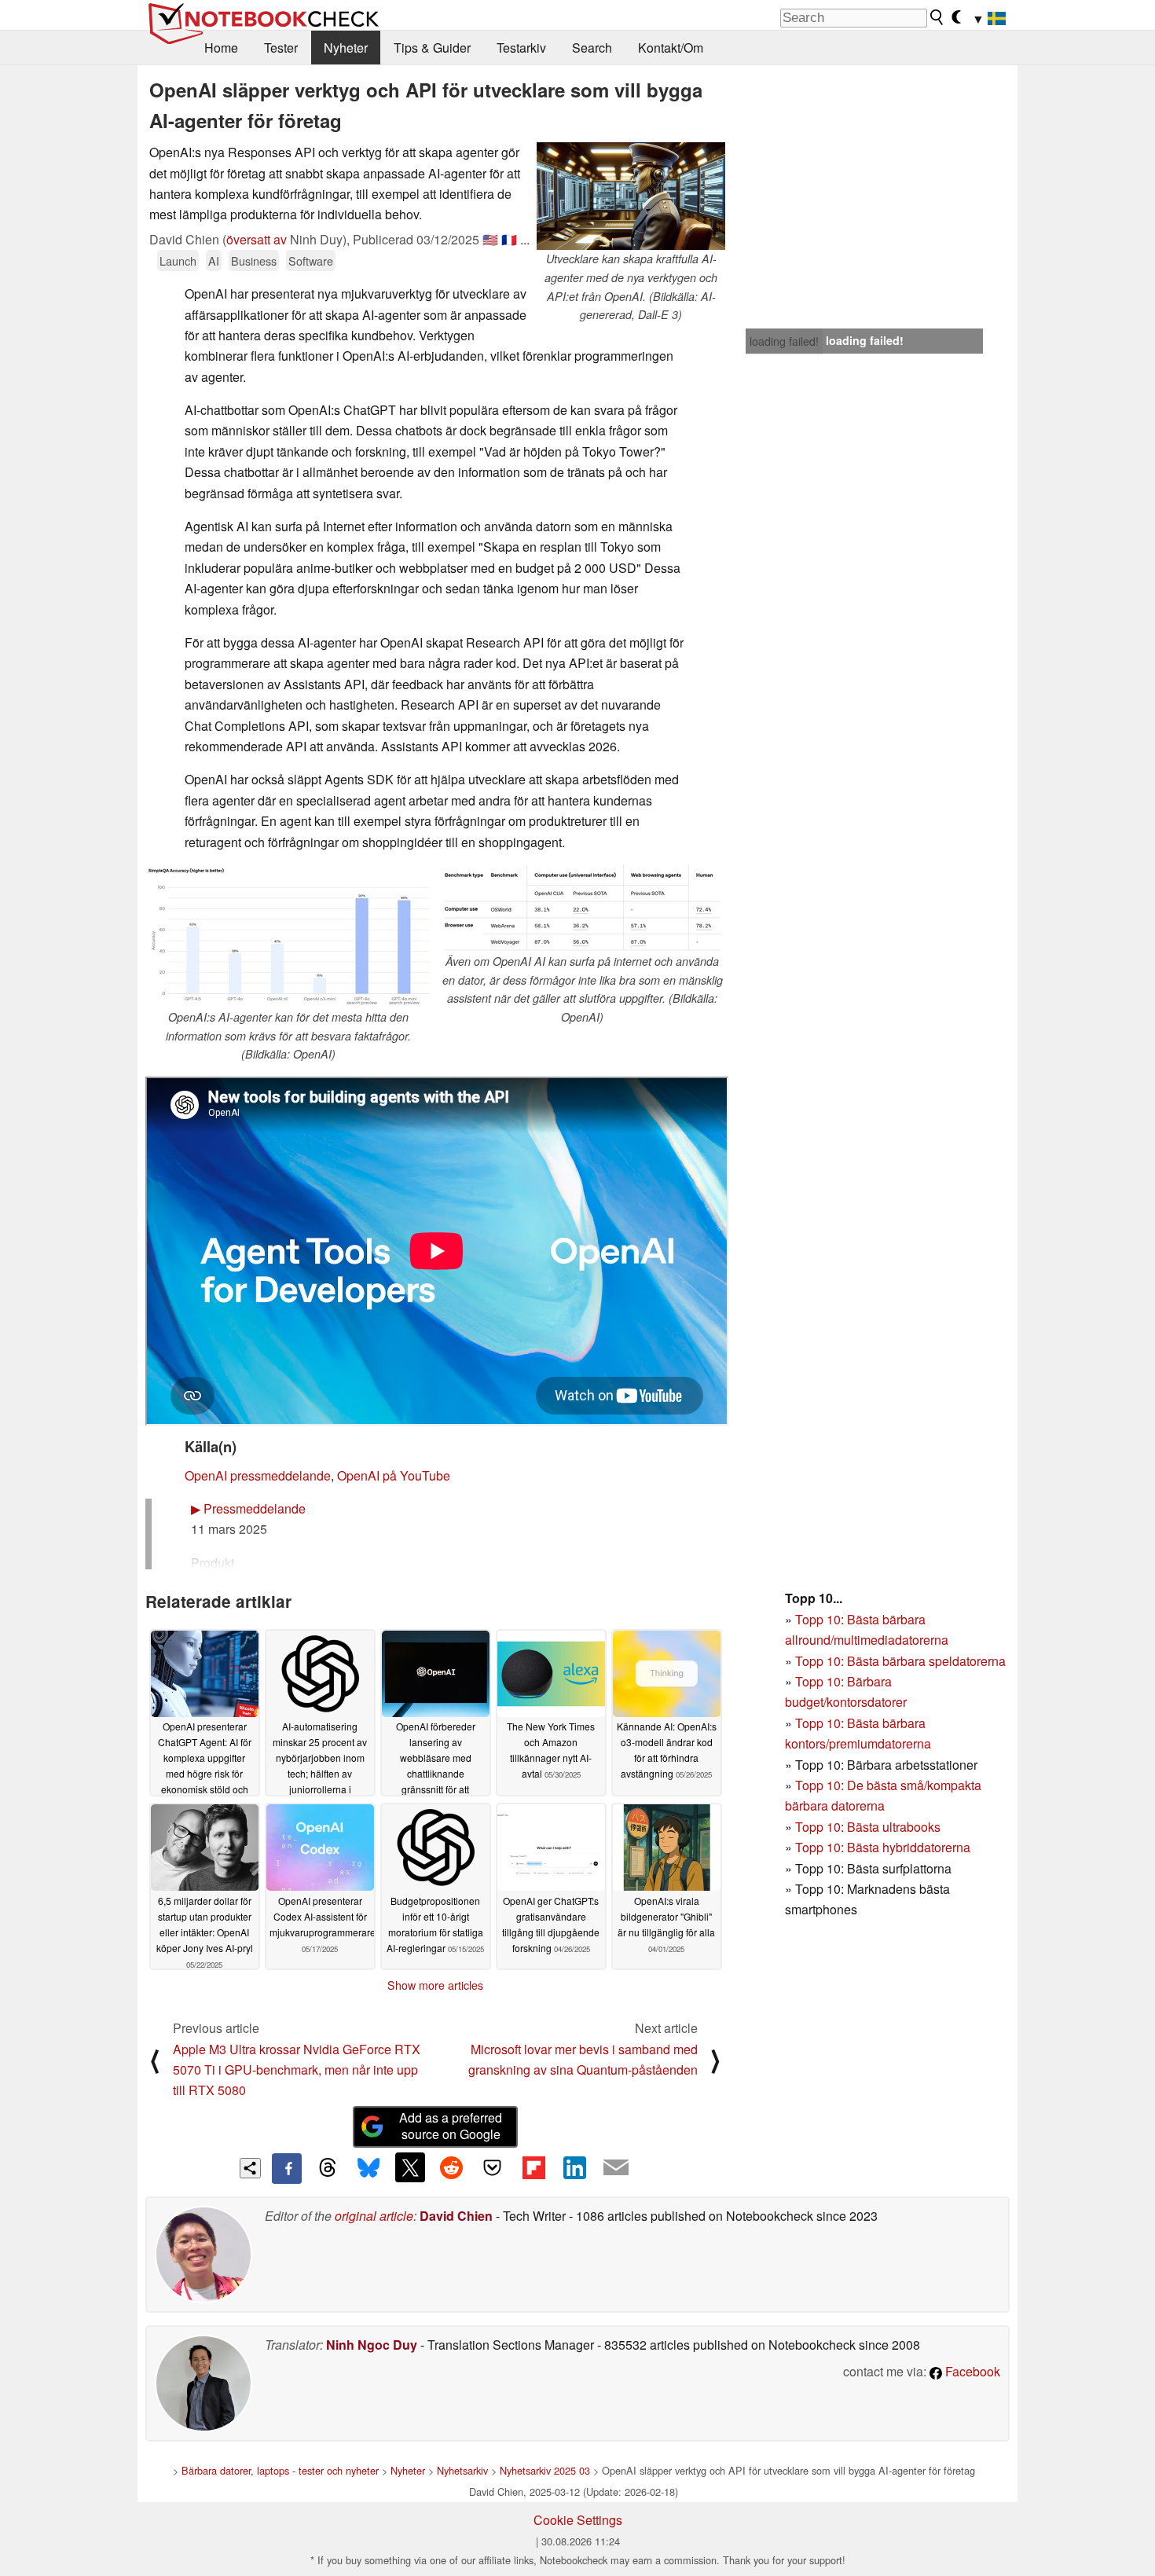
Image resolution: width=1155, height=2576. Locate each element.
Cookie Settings (578, 2520)
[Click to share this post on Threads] (328, 2168)
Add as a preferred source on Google (451, 2126)
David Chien (456, 2216)
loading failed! (784, 341)
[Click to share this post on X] (410, 2167)
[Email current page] (616, 2168)
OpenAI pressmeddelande (258, 1475)
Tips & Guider (432, 48)
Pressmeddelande (248, 1508)
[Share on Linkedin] (574, 2167)
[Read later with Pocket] (493, 2167)
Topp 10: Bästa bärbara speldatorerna (900, 1661)
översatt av (257, 239)
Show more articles (435, 1985)
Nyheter (346, 48)
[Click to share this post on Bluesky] (368, 2168)
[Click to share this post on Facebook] (287, 2168)
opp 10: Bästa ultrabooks (871, 1827)
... (525, 239)
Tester (281, 48)
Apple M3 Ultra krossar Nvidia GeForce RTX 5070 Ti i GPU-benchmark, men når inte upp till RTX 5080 (297, 2070)
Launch (178, 261)
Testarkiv (521, 48)
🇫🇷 (509, 239)
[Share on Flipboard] (533, 2167)
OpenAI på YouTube (394, 1475)
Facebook (971, 2371)
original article (374, 2216)
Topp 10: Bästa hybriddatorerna (883, 1847)
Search (592, 48)
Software (311, 261)
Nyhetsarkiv (462, 2470)
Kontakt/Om (671, 48)
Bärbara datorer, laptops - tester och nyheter (280, 2470)
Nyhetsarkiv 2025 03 (545, 2470)
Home (221, 48)
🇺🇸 (490, 239)
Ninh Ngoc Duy (372, 2345)
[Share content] (250, 2169)
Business (254, 261)
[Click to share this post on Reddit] (451, 2167)
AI (214, 261)
